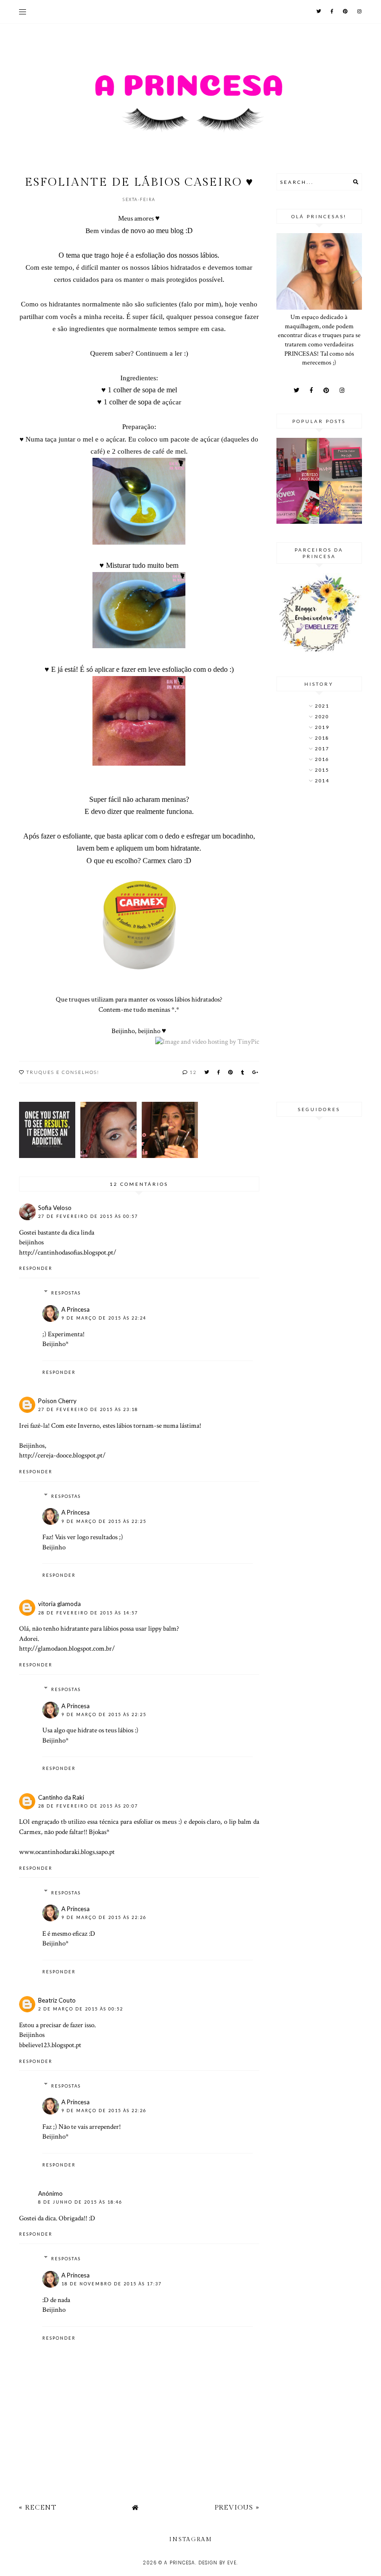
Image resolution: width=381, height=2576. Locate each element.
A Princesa (76, 1309)
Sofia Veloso (55, 1208)
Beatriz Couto (57, 2000)
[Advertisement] (319, 944)
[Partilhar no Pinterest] (231, 1072)
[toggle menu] (23, 12)
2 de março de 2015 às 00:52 (81, 2009)
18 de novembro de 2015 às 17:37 (112, 2284)
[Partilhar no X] (207, 1072)
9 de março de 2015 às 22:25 (104, 1521)
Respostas (66, 1293)
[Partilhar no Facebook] (219, 1072)
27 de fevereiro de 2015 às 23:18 (88, 1409)
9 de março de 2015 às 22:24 (104, 1318)
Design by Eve (217, 2563)
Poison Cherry (57, 1401)
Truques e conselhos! (63, 1072)
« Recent (38, 2508)
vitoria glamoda (59, 1604)
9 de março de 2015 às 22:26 (104, 1917)
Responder (36, 1268)
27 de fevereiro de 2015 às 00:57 (88, 1216)
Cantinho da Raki (61, 1797)
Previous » (237, 2508)
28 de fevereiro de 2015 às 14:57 (88, 1613)
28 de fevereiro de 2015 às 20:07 (88, 1806)
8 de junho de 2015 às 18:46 (80, 2202)
